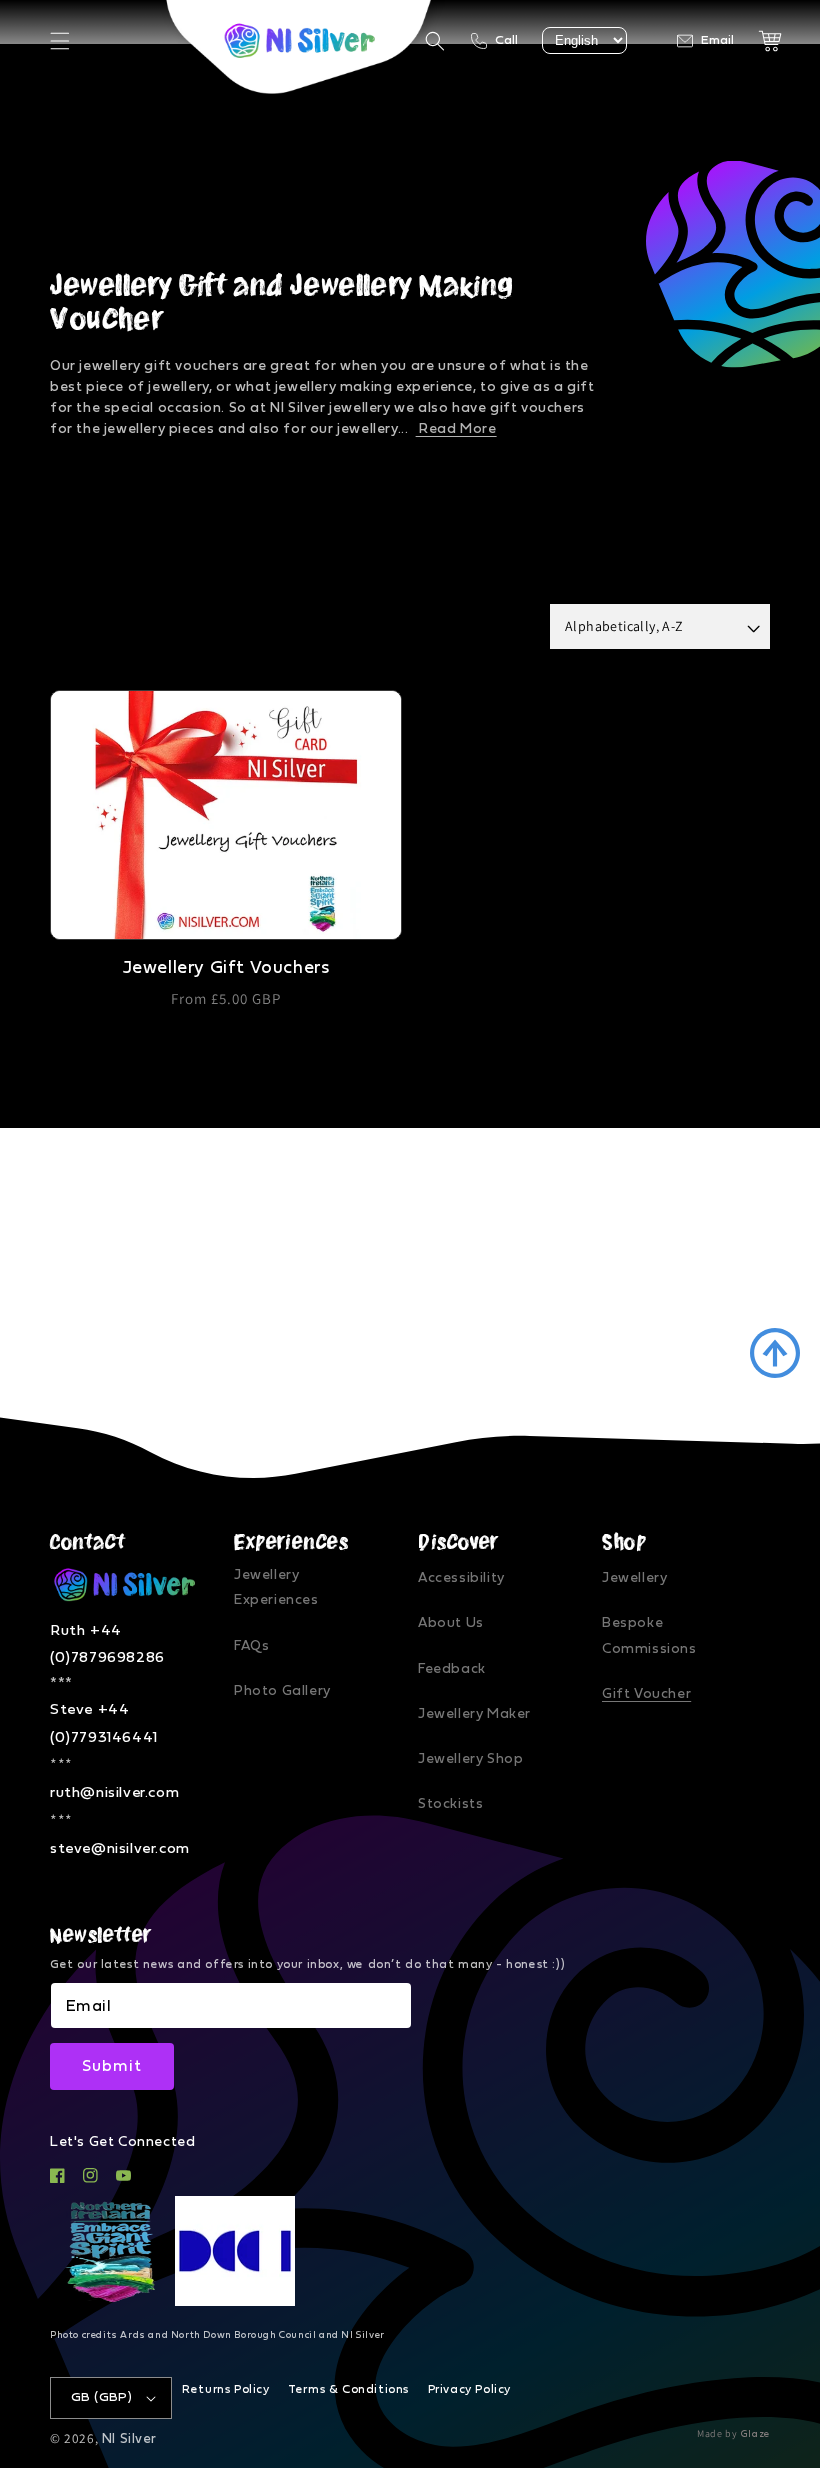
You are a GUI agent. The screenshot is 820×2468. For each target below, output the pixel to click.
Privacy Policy (469, 2389)
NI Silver (129, 2439)
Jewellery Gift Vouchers (226, 968)
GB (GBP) (101, 2397)
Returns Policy (225, 2389)
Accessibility (461, 1578)
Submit (112, 2066)
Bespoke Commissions (649, 1635)
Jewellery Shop (470, 1759)
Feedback (452, 1669)
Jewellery (634, 1578)
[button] (60, 41)
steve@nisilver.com (120, 1848)
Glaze (756, 2434)
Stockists (450, 1804)
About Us (451, 1623)
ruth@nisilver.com (114, 1792)
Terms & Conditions (348, 2389)
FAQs (251, 1646)
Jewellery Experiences (276, 1587)
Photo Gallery (282, 1691)
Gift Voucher (646, 1694)
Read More (456, 429)
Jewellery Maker (474, 1714)
